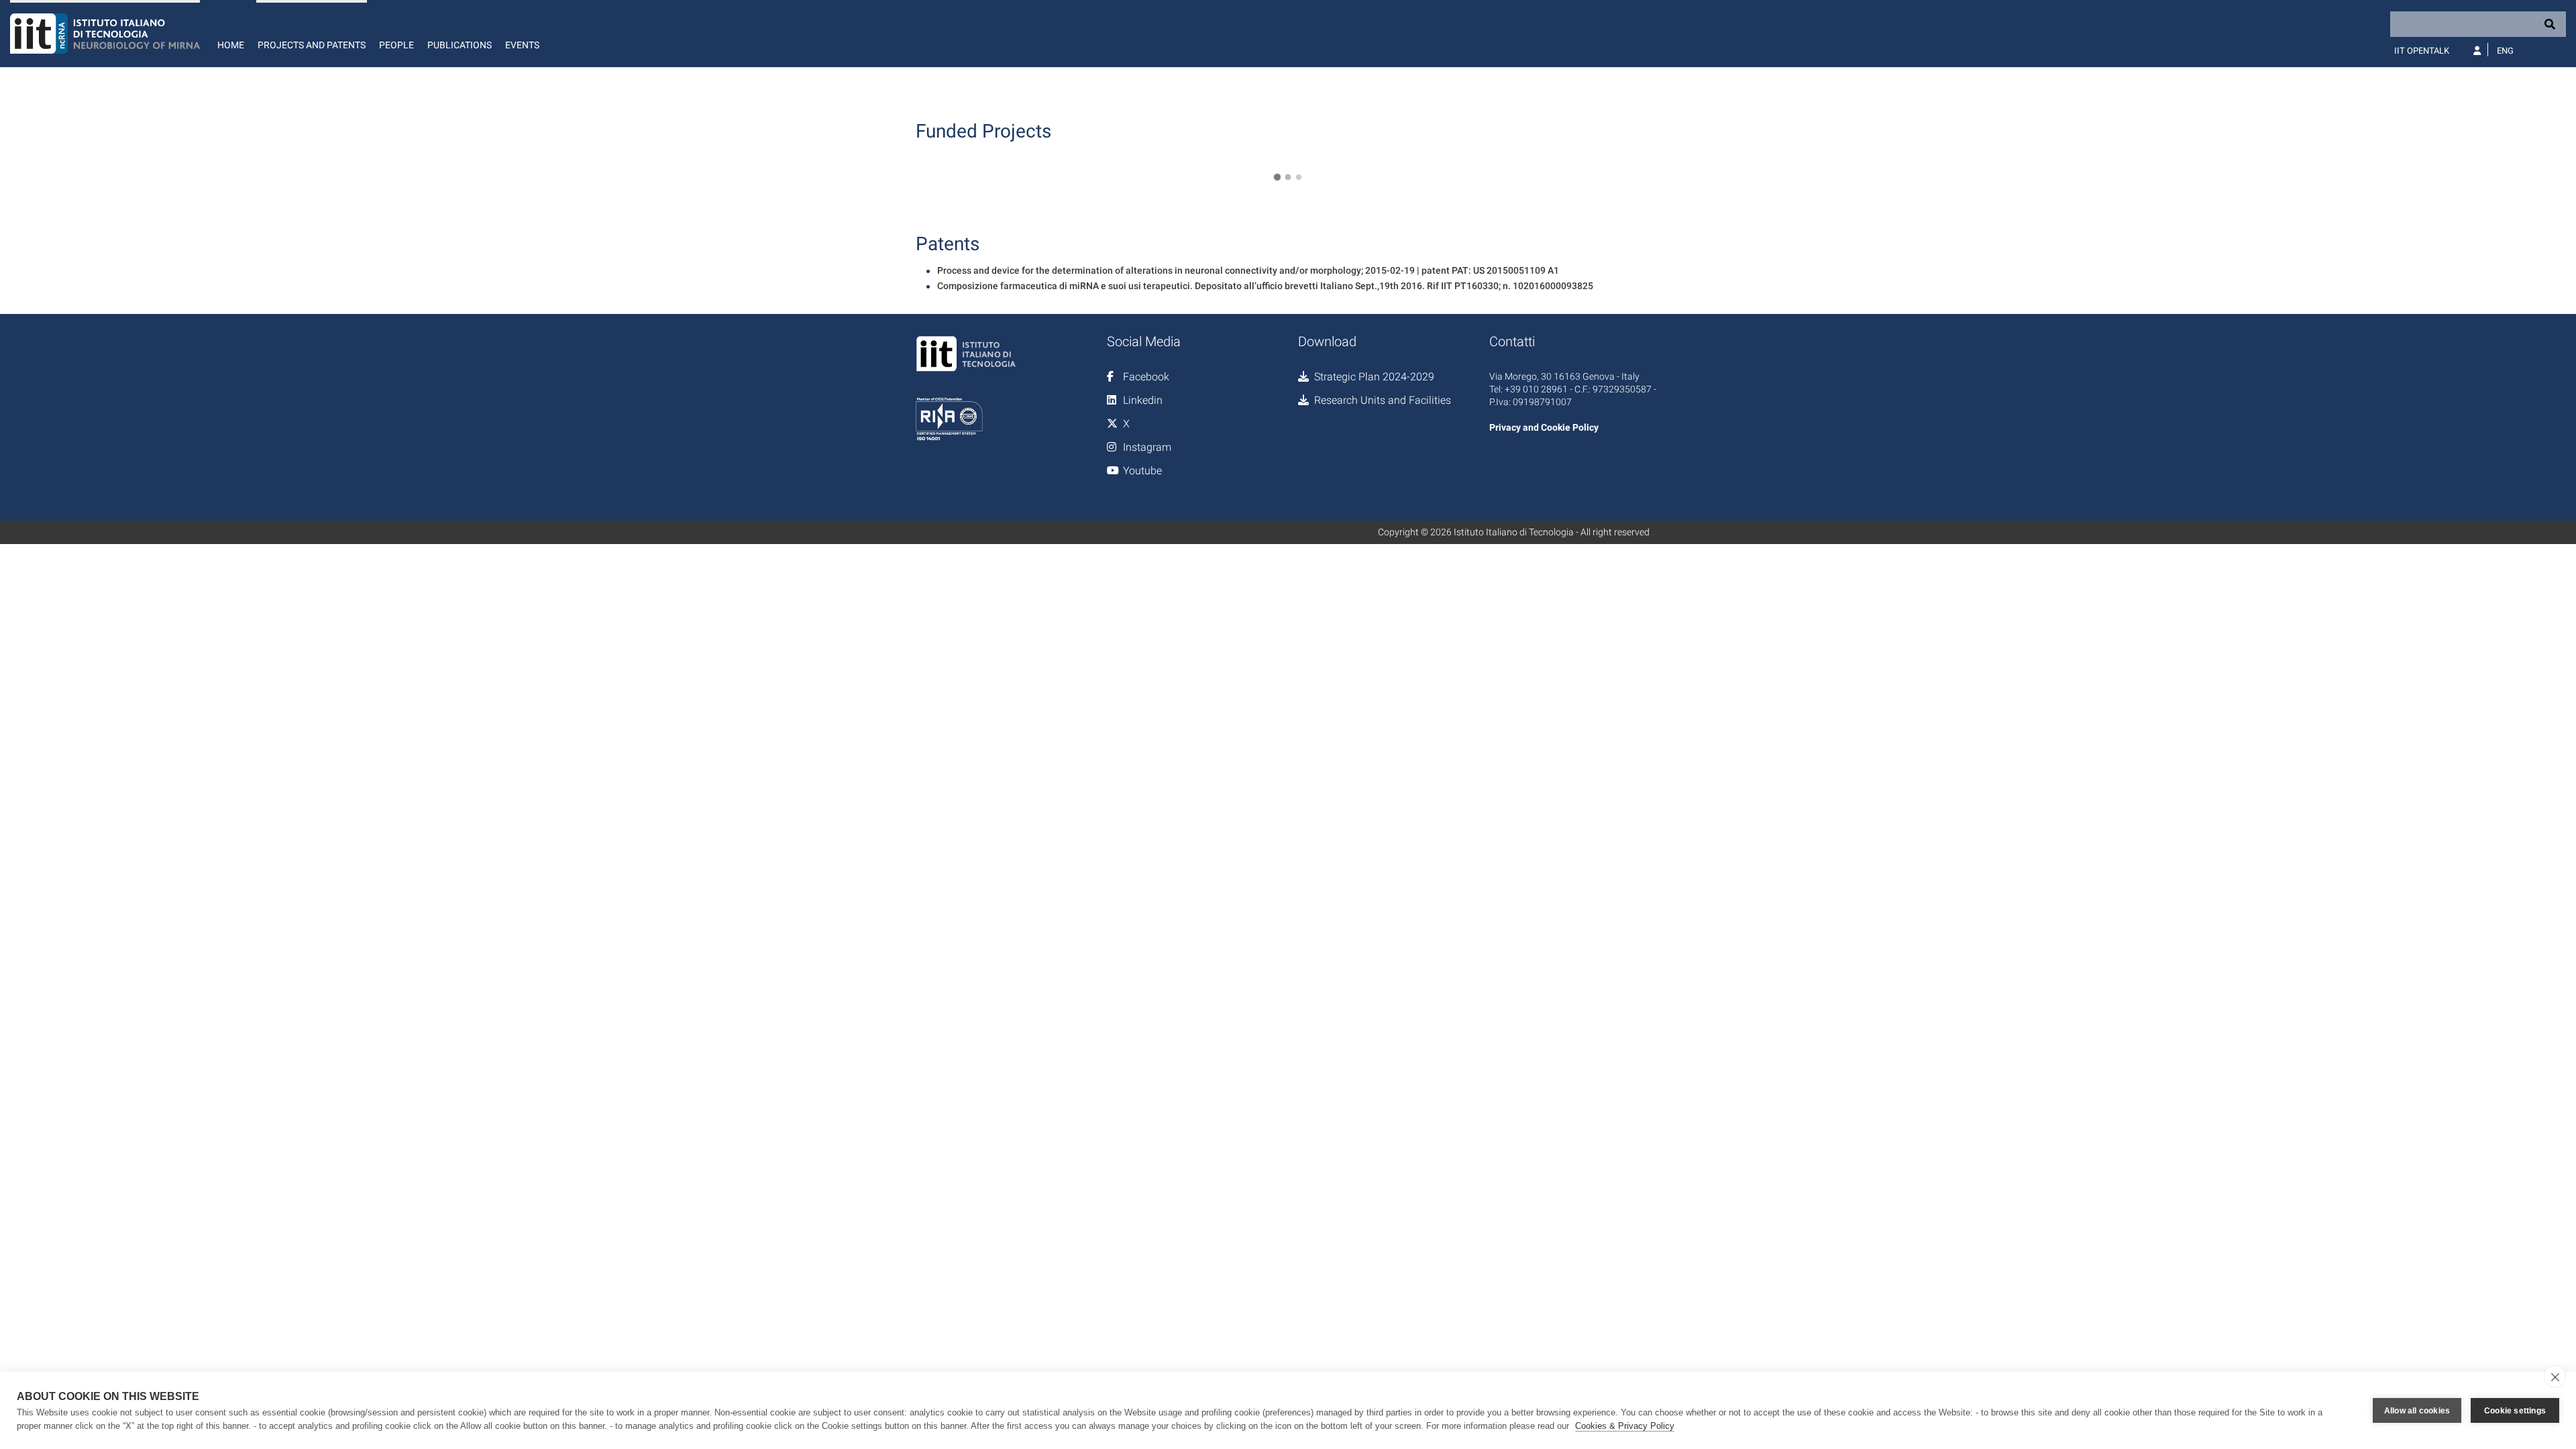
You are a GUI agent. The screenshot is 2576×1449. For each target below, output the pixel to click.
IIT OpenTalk (2422, 51)
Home (231, 45)
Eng (2505, 51)
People (396, 45)
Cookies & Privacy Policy (1625, 1426)
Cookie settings (2515, 1411)
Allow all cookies (2417, 1411)
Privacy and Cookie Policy (1544, 427)
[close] (2555, 1377)
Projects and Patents (312, 45)
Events (522, 45)
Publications (460, 45)
